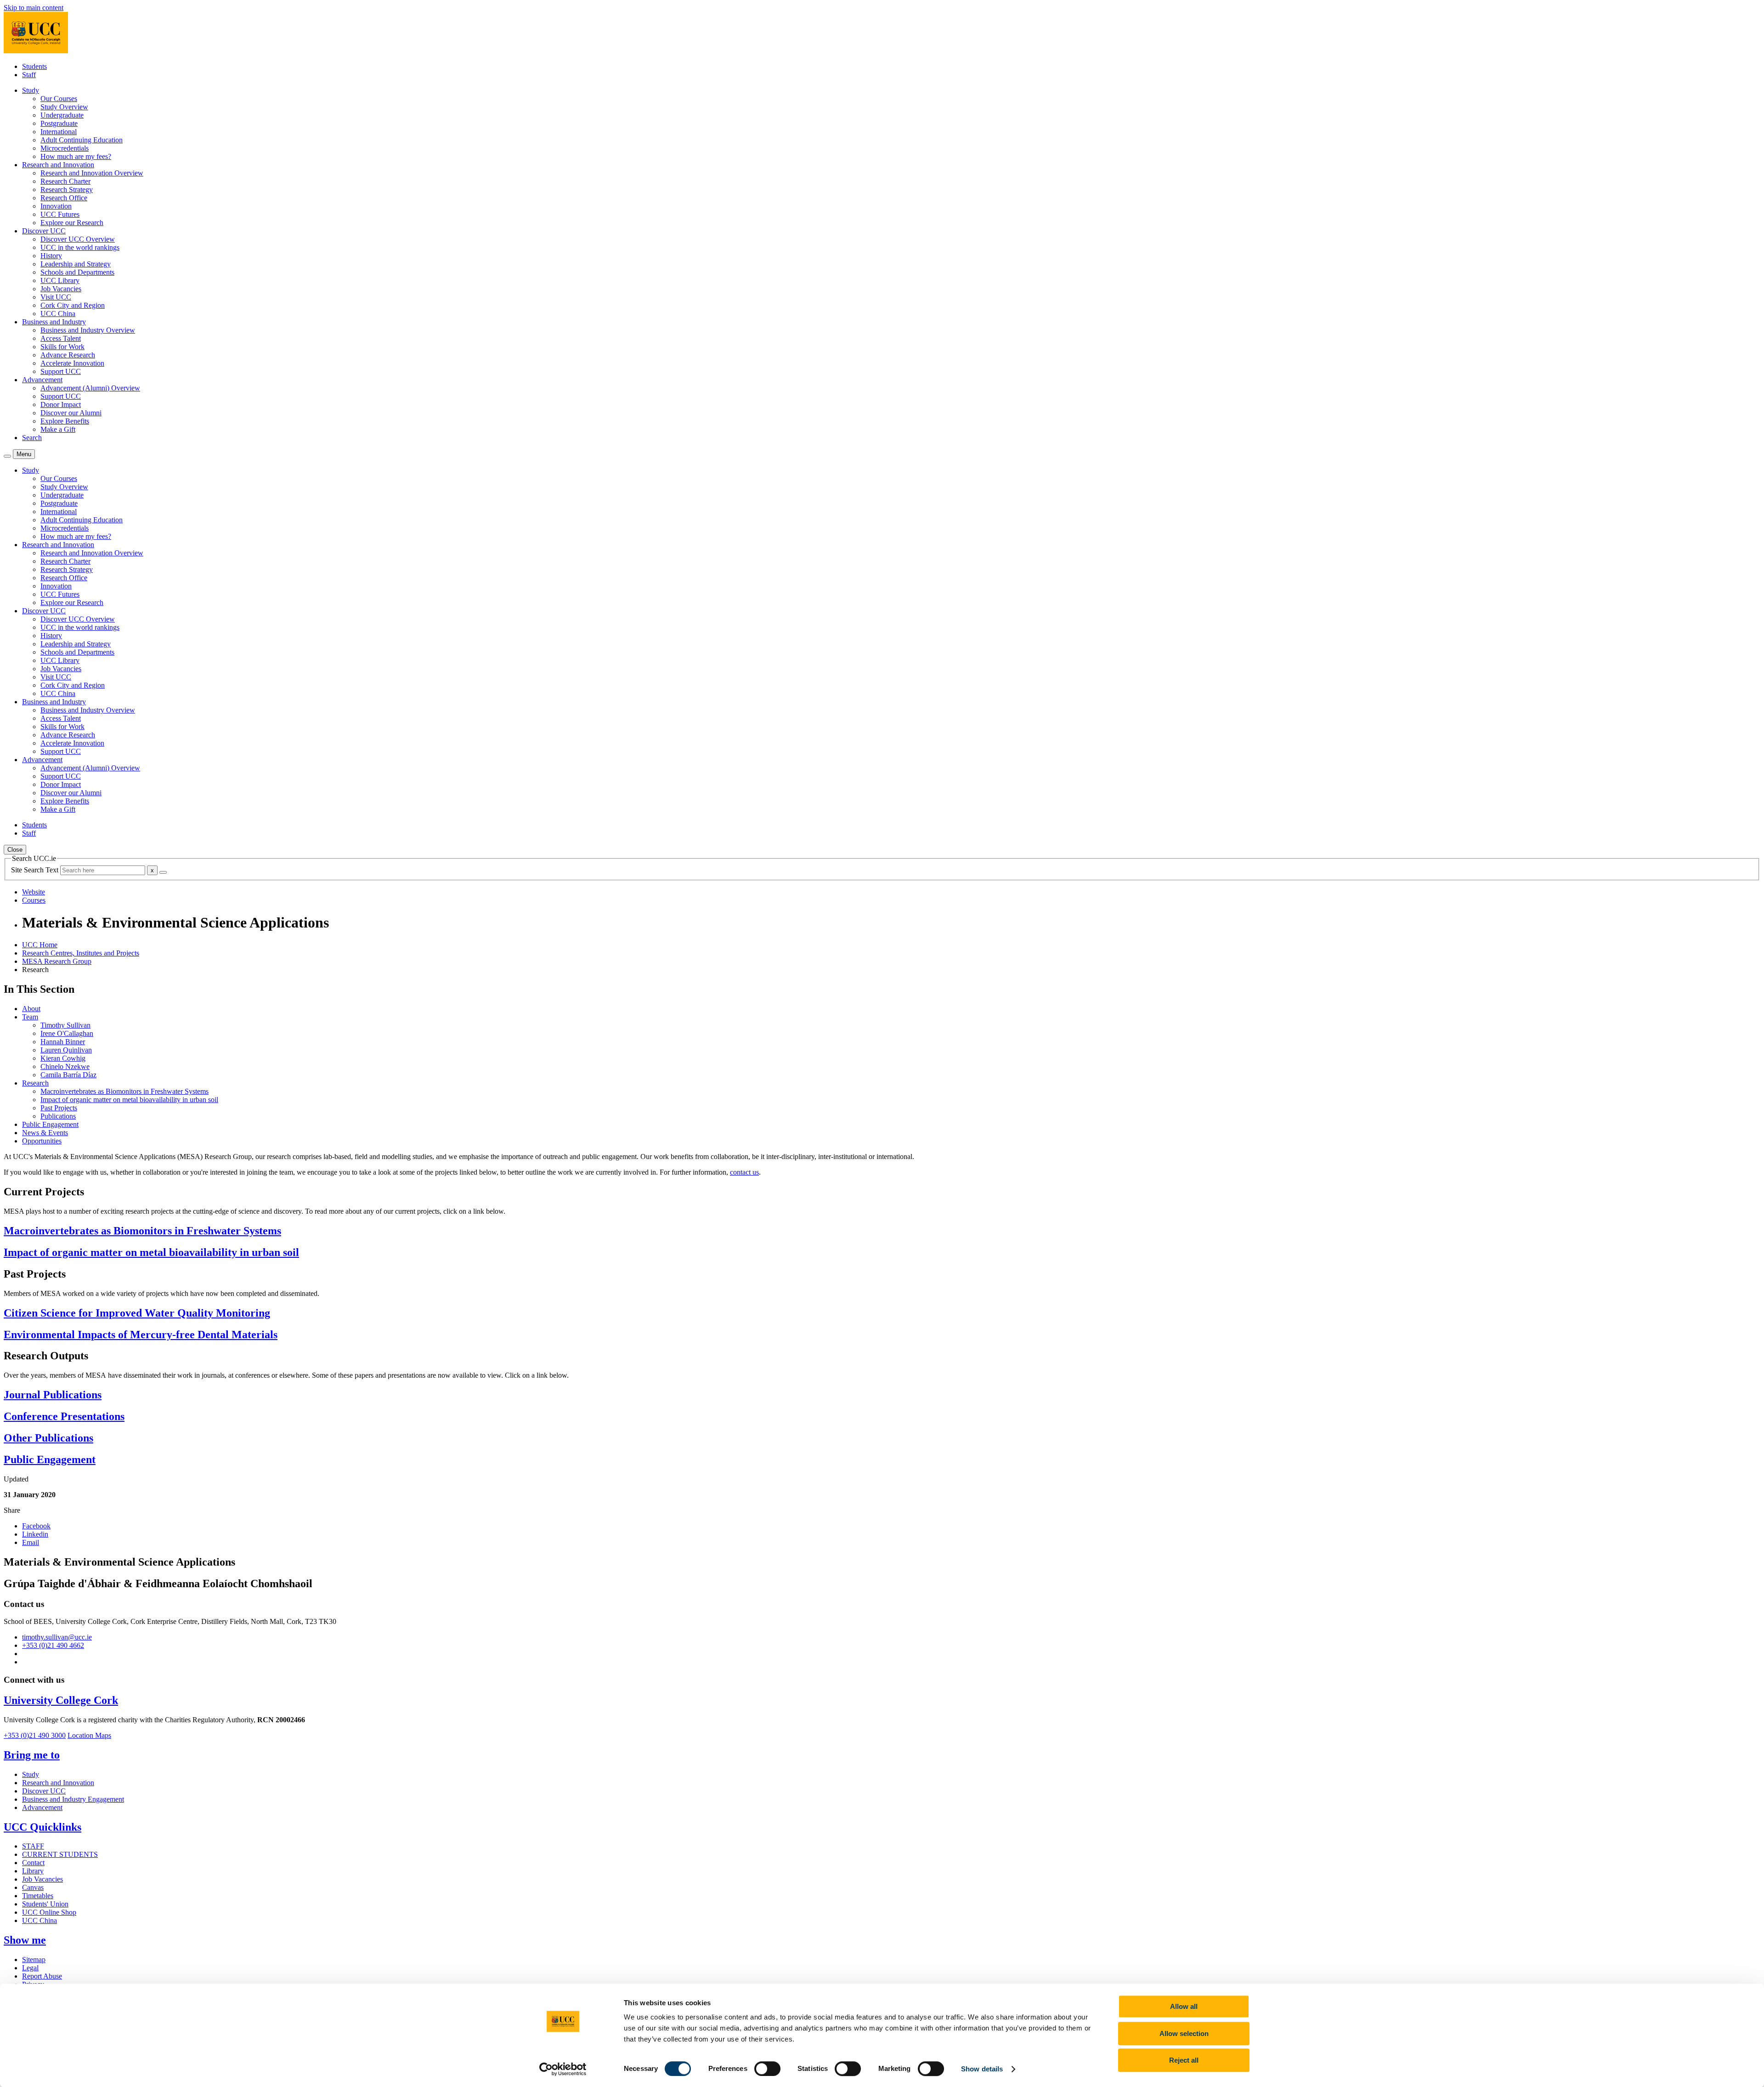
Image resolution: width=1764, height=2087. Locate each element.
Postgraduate (59, 123)
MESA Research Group (57, 961)
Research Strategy (67, 189)
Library (33, 1871)
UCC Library (60, 280)
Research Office (64, 198)
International (59, 132)
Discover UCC (44, 1791)
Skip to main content (34, 8)
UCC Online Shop (49, 1912)
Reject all (1184, 2060)
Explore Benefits (65, 421)
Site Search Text (36, 870)
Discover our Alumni (71, 413)
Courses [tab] (34, 900)
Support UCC (61, 371)
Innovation (56, 206)
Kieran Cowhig (63, 1058)
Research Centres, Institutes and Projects (81, 953)
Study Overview (64, 107)
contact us (744, 1172)
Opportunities (42, 1141)
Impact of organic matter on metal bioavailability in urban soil (129, 1100)
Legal (30, 1968)
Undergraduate (62, 115)
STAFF (33, 1846)
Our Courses (59, 99)
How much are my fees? (76, 156)
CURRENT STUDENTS (60, 1854)
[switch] (767, 2069)
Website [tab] (34, 892)
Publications (58, 1116)
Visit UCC (56, 297)
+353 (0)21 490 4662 (53, 1645)
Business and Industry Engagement (73, 1799)
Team (30, 1017)
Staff (29, 75)
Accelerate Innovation (72, 363)
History (51, 256)
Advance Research (68, 355)
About (31, 1009)
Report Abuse (42, 1976)
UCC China (58, 314)
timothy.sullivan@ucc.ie (57, 1637)
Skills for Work (62, 347)
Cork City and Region (73, 305)
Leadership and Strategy (76, 264)
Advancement (42, 1807)
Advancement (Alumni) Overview (90, 388)
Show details (982, 2069)
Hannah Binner (63, 1042)
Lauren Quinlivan (66, 1050)
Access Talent (61, 338)
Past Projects (59, 1108)
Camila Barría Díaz (68, 1075)
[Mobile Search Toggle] (7, 456)
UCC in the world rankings (80, 247)
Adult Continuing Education (82, 140)
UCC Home (40, 945)
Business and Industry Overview (88, 330)
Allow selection (1184, 2033)
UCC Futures (60, 214)
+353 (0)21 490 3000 (35, 1735)
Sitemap (34, 1960)
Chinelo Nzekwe (65, 1066)
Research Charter (65, 181)
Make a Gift (58, 429)
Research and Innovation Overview (92, 173)
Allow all (1184, 2006)
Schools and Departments (77, 272)
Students (34, 66)
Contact (33, 1863)
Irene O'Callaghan (67, 1033)
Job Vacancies (61, 289)
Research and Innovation (58, 1783)
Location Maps (89, 1735)
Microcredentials (65, 148)
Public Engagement (50, 1124)
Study (31, 1774)
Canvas (33, 1887)
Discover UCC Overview (78, 239)
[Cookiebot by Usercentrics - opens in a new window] (563, 2069)
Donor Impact (61, 404)
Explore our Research (72, 223)
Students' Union (45, 1904)
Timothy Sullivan (65, 1025)
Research (35, 1083)
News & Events (45, 1133)
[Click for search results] (163, 872)
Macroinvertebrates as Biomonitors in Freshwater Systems (124, 1091)
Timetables (38, 1896)
